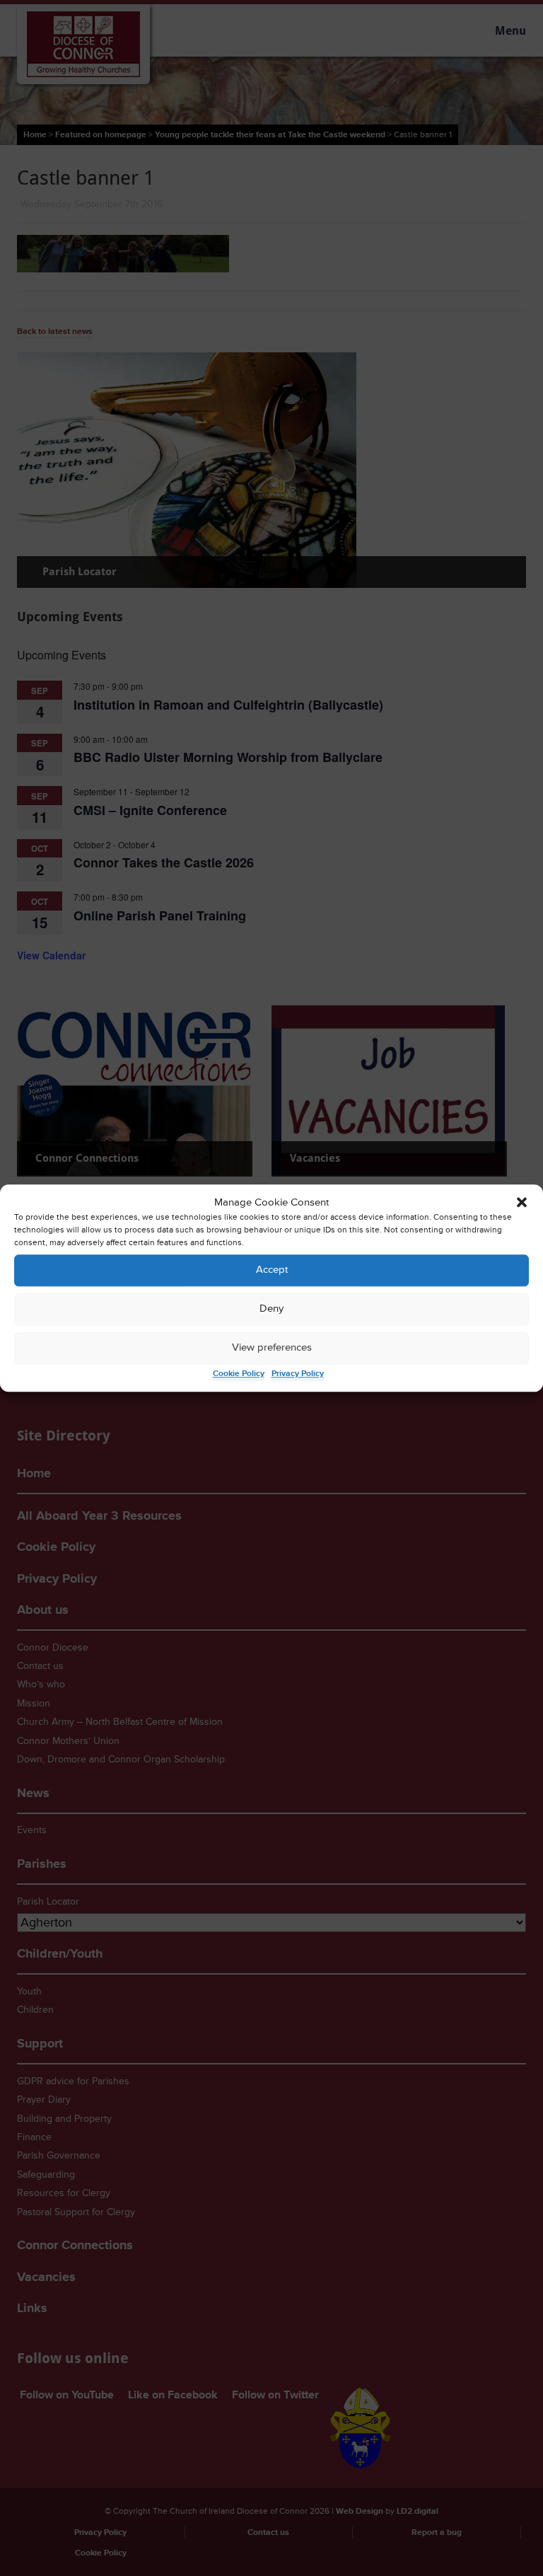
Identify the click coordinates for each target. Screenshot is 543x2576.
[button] (522, 1203)
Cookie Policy (239, 1374)
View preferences (272, 1348)
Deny (271, 1309)
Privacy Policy (298, 1374)
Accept (272, 1270)
